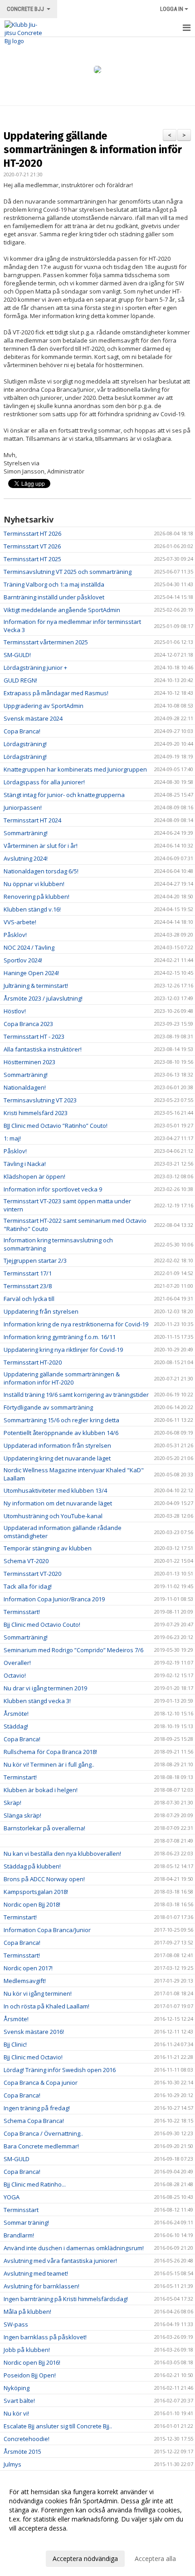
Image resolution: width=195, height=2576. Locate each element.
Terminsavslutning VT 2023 (40, 1100)
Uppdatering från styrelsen (41, 1311)
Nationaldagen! (25, 1087)
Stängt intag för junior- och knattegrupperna (64, 795)
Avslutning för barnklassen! (41, 2286)
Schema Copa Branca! (34, 2121)
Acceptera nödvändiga (85, 2559)
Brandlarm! (19, 2235)
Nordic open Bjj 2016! (32, 2362)
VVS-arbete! (20, 922)
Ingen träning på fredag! (37, 2108)
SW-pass (16, 2324)
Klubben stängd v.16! (32, 909)
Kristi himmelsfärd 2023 (36, 1113)
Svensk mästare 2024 (33, 718)
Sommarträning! (26, 833)
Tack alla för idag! (28, 1586)
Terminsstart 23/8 (28, 1286)
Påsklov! (15, 935)
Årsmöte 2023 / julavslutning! (43, 998)
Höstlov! (15, 1011)
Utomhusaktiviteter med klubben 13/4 (55, 1490)
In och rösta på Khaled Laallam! (46, 2006)
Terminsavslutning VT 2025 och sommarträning (68, 572)
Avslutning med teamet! (36, 2273)
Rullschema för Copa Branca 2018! (50, 1752)
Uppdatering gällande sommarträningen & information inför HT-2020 (93, 149)
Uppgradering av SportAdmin (44, 706)
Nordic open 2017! (28, 1968)
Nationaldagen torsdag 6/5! (41, 871)
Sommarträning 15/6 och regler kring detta (61, 1420)
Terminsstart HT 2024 (32, 820)
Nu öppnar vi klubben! (34, 884)
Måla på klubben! (27, 2312)
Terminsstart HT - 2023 (34, 1036)
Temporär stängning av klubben (48, 1548)
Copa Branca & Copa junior (41, 2083)
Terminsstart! (22, 1612)
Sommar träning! (26, 2222)
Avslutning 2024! (26, 858)
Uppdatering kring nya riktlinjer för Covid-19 (63, 1350)
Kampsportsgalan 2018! (36, 1892)
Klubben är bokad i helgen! (41, 1790)
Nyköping (17, 2388)
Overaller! (17, 1663)
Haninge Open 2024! (31, 973)
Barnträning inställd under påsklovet (54, 597)
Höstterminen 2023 (29, 1062)
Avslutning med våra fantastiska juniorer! (60, 2261)
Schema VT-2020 (26, 1561)
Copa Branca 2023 (28, 1024)
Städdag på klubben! (32, 1866)
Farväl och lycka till (29, 1299)
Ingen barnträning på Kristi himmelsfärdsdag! (66, 2299)
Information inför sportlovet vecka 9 (53, 1189)
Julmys (12, 2464)
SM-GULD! (17, 655)
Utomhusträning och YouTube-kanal (53, 1516)
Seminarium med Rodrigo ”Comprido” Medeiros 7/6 (73, 1650)
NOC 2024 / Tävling (29, 947)
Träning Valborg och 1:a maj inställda (54, 584)
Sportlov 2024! (23, 960)
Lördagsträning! (25, 744)
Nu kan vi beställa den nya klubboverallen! (62, 1854)
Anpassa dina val (34, 2540)
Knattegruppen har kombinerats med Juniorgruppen (75, 769)
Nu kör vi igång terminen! (38, 1993)
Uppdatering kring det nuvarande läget (57, 1458)
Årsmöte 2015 (22, 2451)
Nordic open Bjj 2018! (32, 1904)
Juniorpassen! (23, 807)
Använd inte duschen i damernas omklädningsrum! (74, 2248)
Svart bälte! (19, 2401)
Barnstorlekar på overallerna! (44, 1828)
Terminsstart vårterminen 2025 (46, 642)
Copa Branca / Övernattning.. (43, 2133)
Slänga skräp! (22, 1815)
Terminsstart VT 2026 (32, 546)
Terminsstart (21, 2210)
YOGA (12, 2197)
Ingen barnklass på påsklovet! (45, 2337)
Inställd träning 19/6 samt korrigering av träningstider (76, 1395)
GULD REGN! (20, 680)
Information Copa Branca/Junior (47, 1930)
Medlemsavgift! (25, 1981)
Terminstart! (20, 1777)
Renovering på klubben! (37, 897)
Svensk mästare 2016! (34, 2032)
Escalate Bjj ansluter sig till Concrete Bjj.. (58, 2426)
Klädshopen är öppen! (34, 1176)
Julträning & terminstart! (36, 986)
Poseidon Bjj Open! (30, 2375)
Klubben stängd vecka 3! (37, 1701)
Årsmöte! (16, 1714)
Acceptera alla (155, 2559)
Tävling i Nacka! (25, 1164)
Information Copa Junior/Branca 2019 (54, 1599)
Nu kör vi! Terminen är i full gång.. (49, 1764)
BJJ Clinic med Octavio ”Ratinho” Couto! (56, 1126)
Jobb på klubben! (27, 2350)
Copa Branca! (22, 731)
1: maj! (12, 1138)
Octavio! (15, 1675)
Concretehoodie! (27, 2439)
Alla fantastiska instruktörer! (43, 1049)
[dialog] (97, 2525)
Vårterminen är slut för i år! (41, 846)
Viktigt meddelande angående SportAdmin (62, 610)
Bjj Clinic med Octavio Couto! (42, 1624)
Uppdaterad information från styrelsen (57, 1445)
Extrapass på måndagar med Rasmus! (56, 693)
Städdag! (16, 1726)
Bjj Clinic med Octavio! (33, 2057)
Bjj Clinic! (15, 2044)
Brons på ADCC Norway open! (44, 1879)
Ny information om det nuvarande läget (58, 1503)
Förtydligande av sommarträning (48, 1407)
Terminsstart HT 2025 (32, 559)
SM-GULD (17, 2159)
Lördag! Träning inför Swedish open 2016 (60, 2070)
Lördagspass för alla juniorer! (44, 782)
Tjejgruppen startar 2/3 (35, 1261)
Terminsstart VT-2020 (32, 1574)
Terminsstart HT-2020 (33, 1362)
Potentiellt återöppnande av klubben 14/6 (61, 1433)
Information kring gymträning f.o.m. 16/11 (60, 1337)
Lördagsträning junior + (35, 668)
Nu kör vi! (16, 2413)
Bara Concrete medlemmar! (41, 2146)
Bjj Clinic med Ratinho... (35, 2184)
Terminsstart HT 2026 (32, 533)
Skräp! (12, 1803)
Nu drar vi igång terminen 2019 (45, 1688)
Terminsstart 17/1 (28, 1273)
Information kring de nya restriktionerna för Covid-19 (76, 1324)
